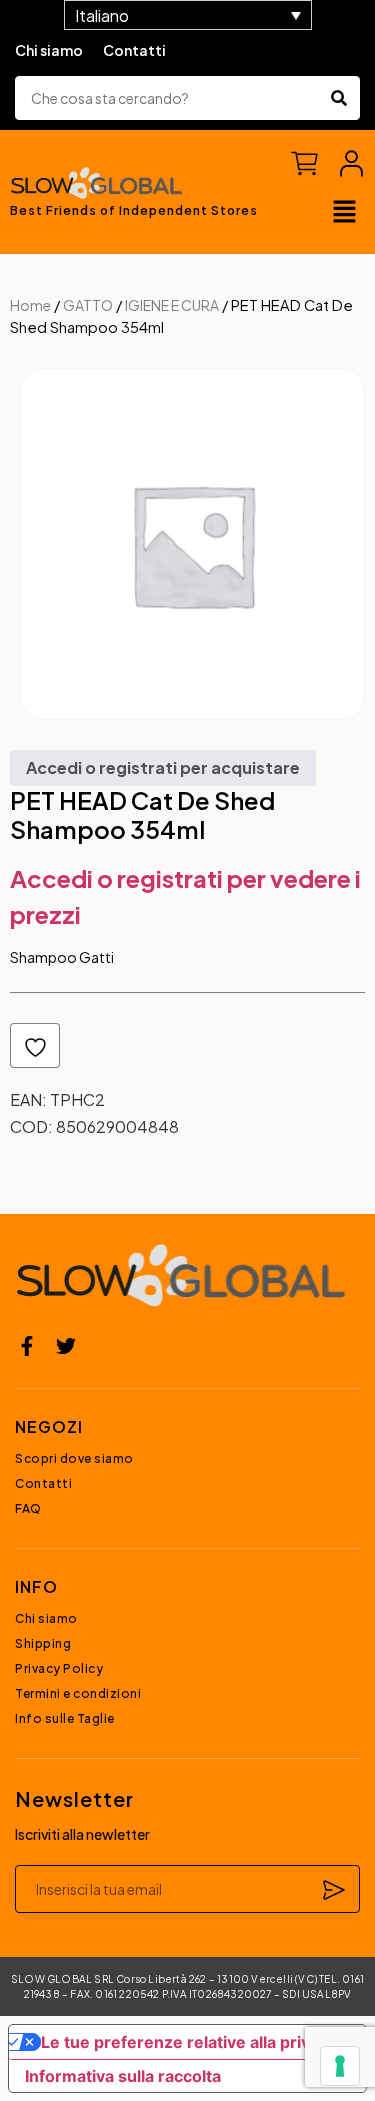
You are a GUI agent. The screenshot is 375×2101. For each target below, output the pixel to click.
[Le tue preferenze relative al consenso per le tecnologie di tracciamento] (340, 2066)
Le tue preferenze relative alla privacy (189, 2042)
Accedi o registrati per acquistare (163, 767)
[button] (345, 213)
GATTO (88, 305)
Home (30, 305)
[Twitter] (66, 1346)
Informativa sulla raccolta (123, 2076)
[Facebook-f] (27, 1346)
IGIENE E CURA (172, 305)
